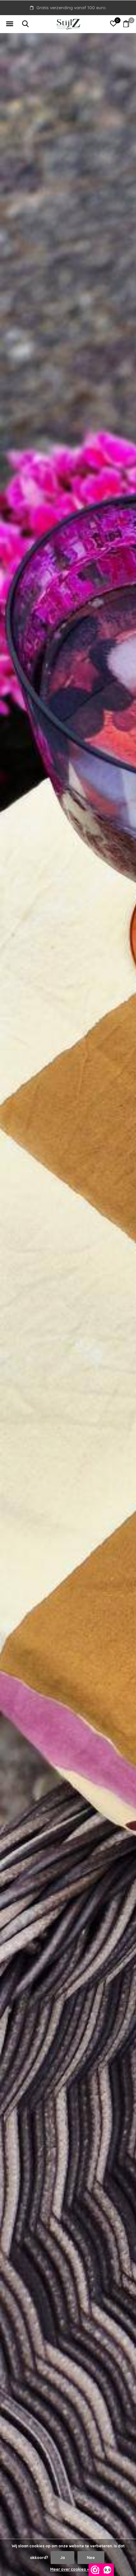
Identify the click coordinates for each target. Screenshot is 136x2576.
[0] (126, 24)
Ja (62, 2558)
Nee (91, 2558)
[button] (9, 24)
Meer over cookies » (70, 2569)
